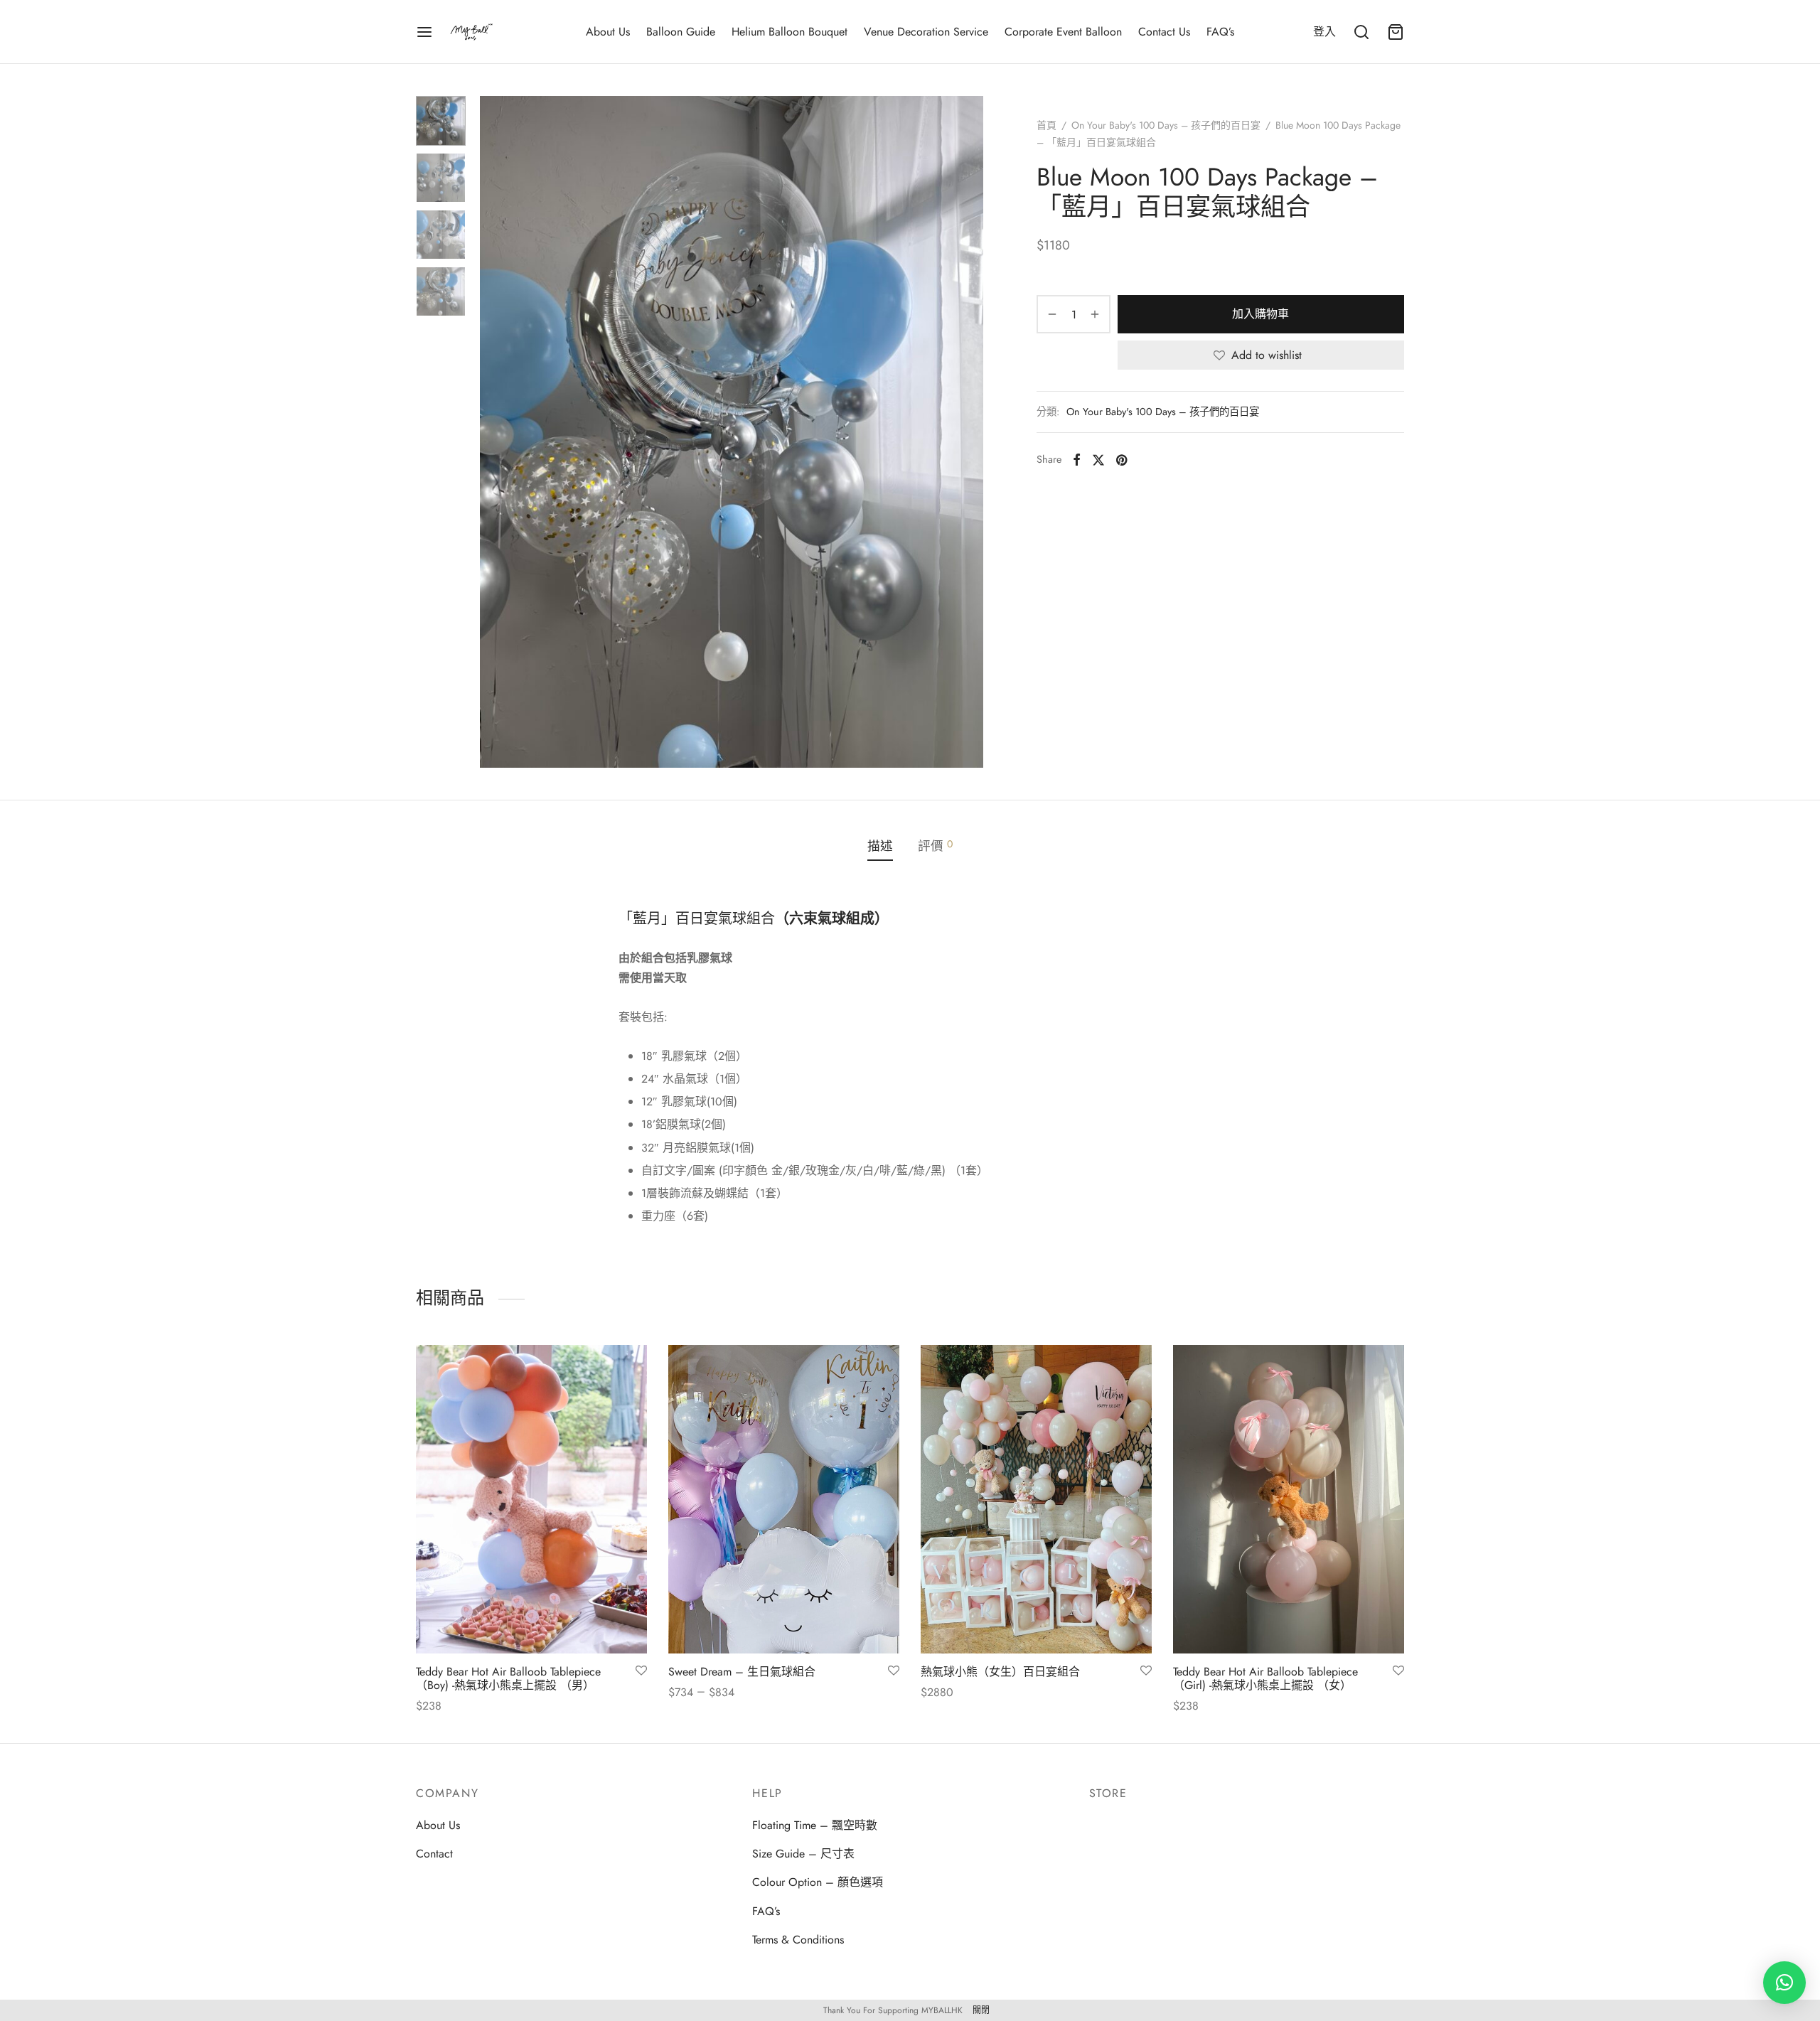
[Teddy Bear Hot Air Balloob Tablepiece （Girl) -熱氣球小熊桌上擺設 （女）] (1289, 1499)
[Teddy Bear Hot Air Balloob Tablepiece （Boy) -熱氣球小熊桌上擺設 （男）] (531, 1499)
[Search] (1361, 32)
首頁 (1046, 125)
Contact (434, 1854)
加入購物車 (1261, 314)
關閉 (981, 2010)
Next (969, 431)
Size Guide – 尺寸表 (803, 1854)
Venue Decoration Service (926, 32)
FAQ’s (1220, 32)
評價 (935, 846)
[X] (1098, 459)
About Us (608, 32)
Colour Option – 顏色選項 (818, 1882)
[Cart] (1396, 32)
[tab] (880, 847)
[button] (1784, 1983)
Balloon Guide (681, 32)
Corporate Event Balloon (1063, 32)
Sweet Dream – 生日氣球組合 (742, 1672)
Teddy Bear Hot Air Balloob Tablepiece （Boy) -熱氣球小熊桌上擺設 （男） (508, 1678)
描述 (880, 846)
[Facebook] (1077, 459)
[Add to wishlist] (641, 1671)
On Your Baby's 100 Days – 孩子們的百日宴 (1166, 125)
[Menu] (424, 32)
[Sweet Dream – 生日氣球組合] (784, 1499)
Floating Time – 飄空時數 (815, 1825)
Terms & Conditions (798, 1940)
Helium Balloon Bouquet (789, 32)
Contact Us (1164, 32)
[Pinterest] (1122, 459)
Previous (494, 431)
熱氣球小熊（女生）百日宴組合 (1000, 1672)
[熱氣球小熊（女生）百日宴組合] (1036, 1499)
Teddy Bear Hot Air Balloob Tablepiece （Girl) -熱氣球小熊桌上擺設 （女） (1265, 1678)
